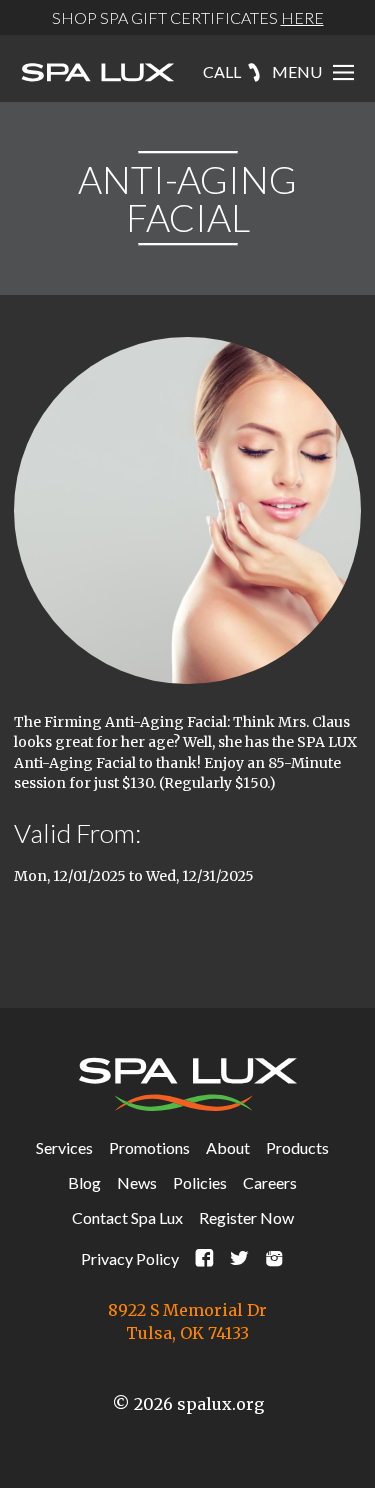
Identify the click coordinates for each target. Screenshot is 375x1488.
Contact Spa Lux (127, 1217)
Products (297, 1147)
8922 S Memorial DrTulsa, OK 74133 (187, 1321)
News (137, 1182)
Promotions (149, 1147)
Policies (200, 1182)
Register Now (246, 1217)
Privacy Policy (130, 1258)
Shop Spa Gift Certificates (188, 17)
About (228, 1147)
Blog (84, 1182)
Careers (270, 1182)
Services (64, 1147)
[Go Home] (98, 74)
